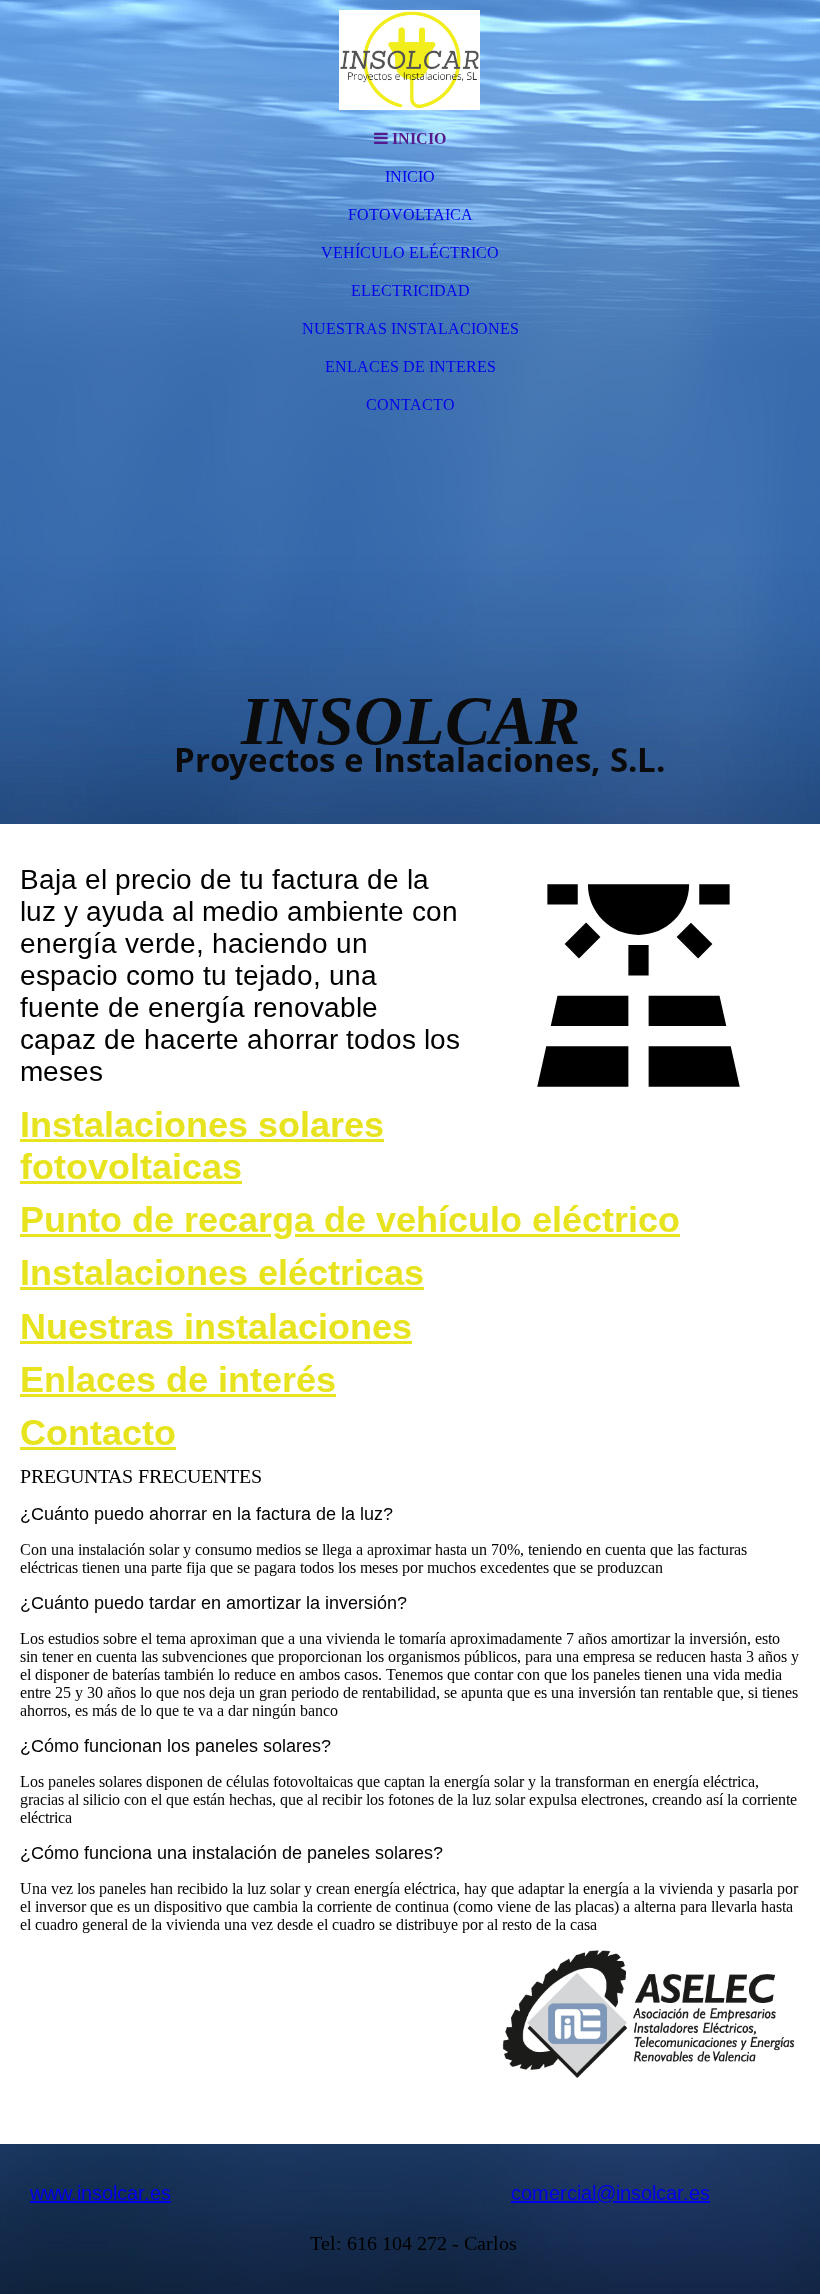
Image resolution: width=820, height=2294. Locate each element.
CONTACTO (410, 404)
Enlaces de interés (178, 1379)
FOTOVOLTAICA (410, 214)
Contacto (98, 1432)
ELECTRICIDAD (410, 290)
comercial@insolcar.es (610, 2193)
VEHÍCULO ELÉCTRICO (410, 252)
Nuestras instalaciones (216, 1326)
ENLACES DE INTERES (410, 366)
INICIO (410, 176)
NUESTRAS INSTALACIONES (410, 328)
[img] (410, 60)
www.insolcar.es (100, 2193)
